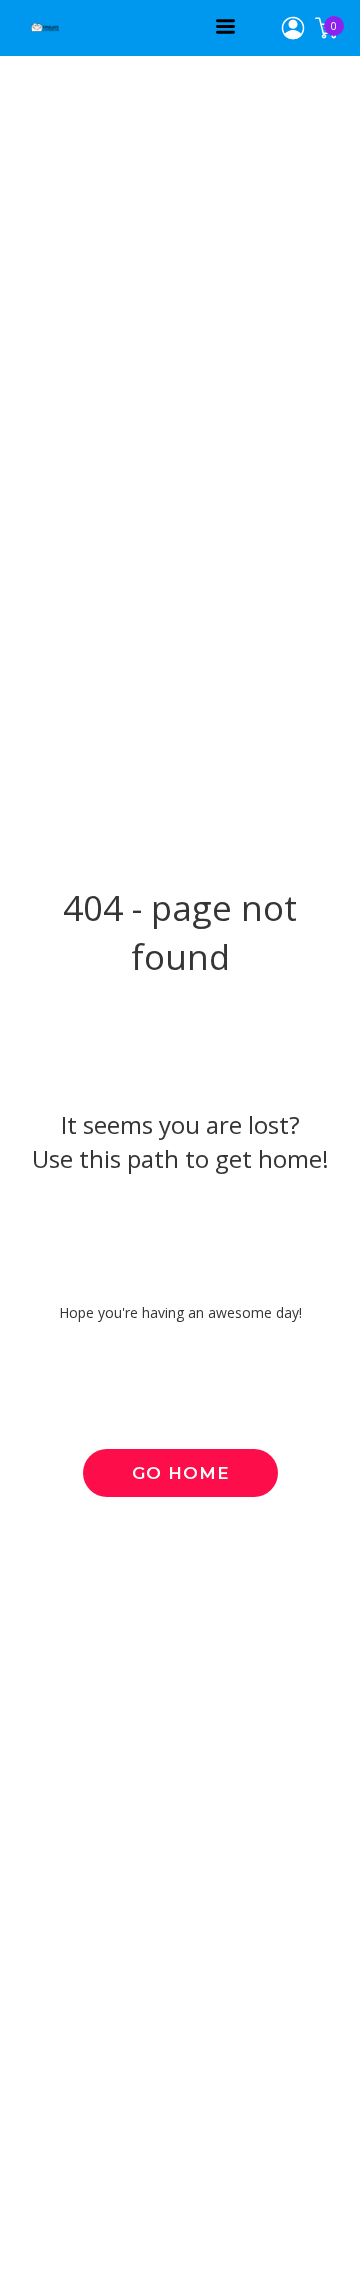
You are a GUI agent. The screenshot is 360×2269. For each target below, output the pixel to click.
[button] (225, 26)
